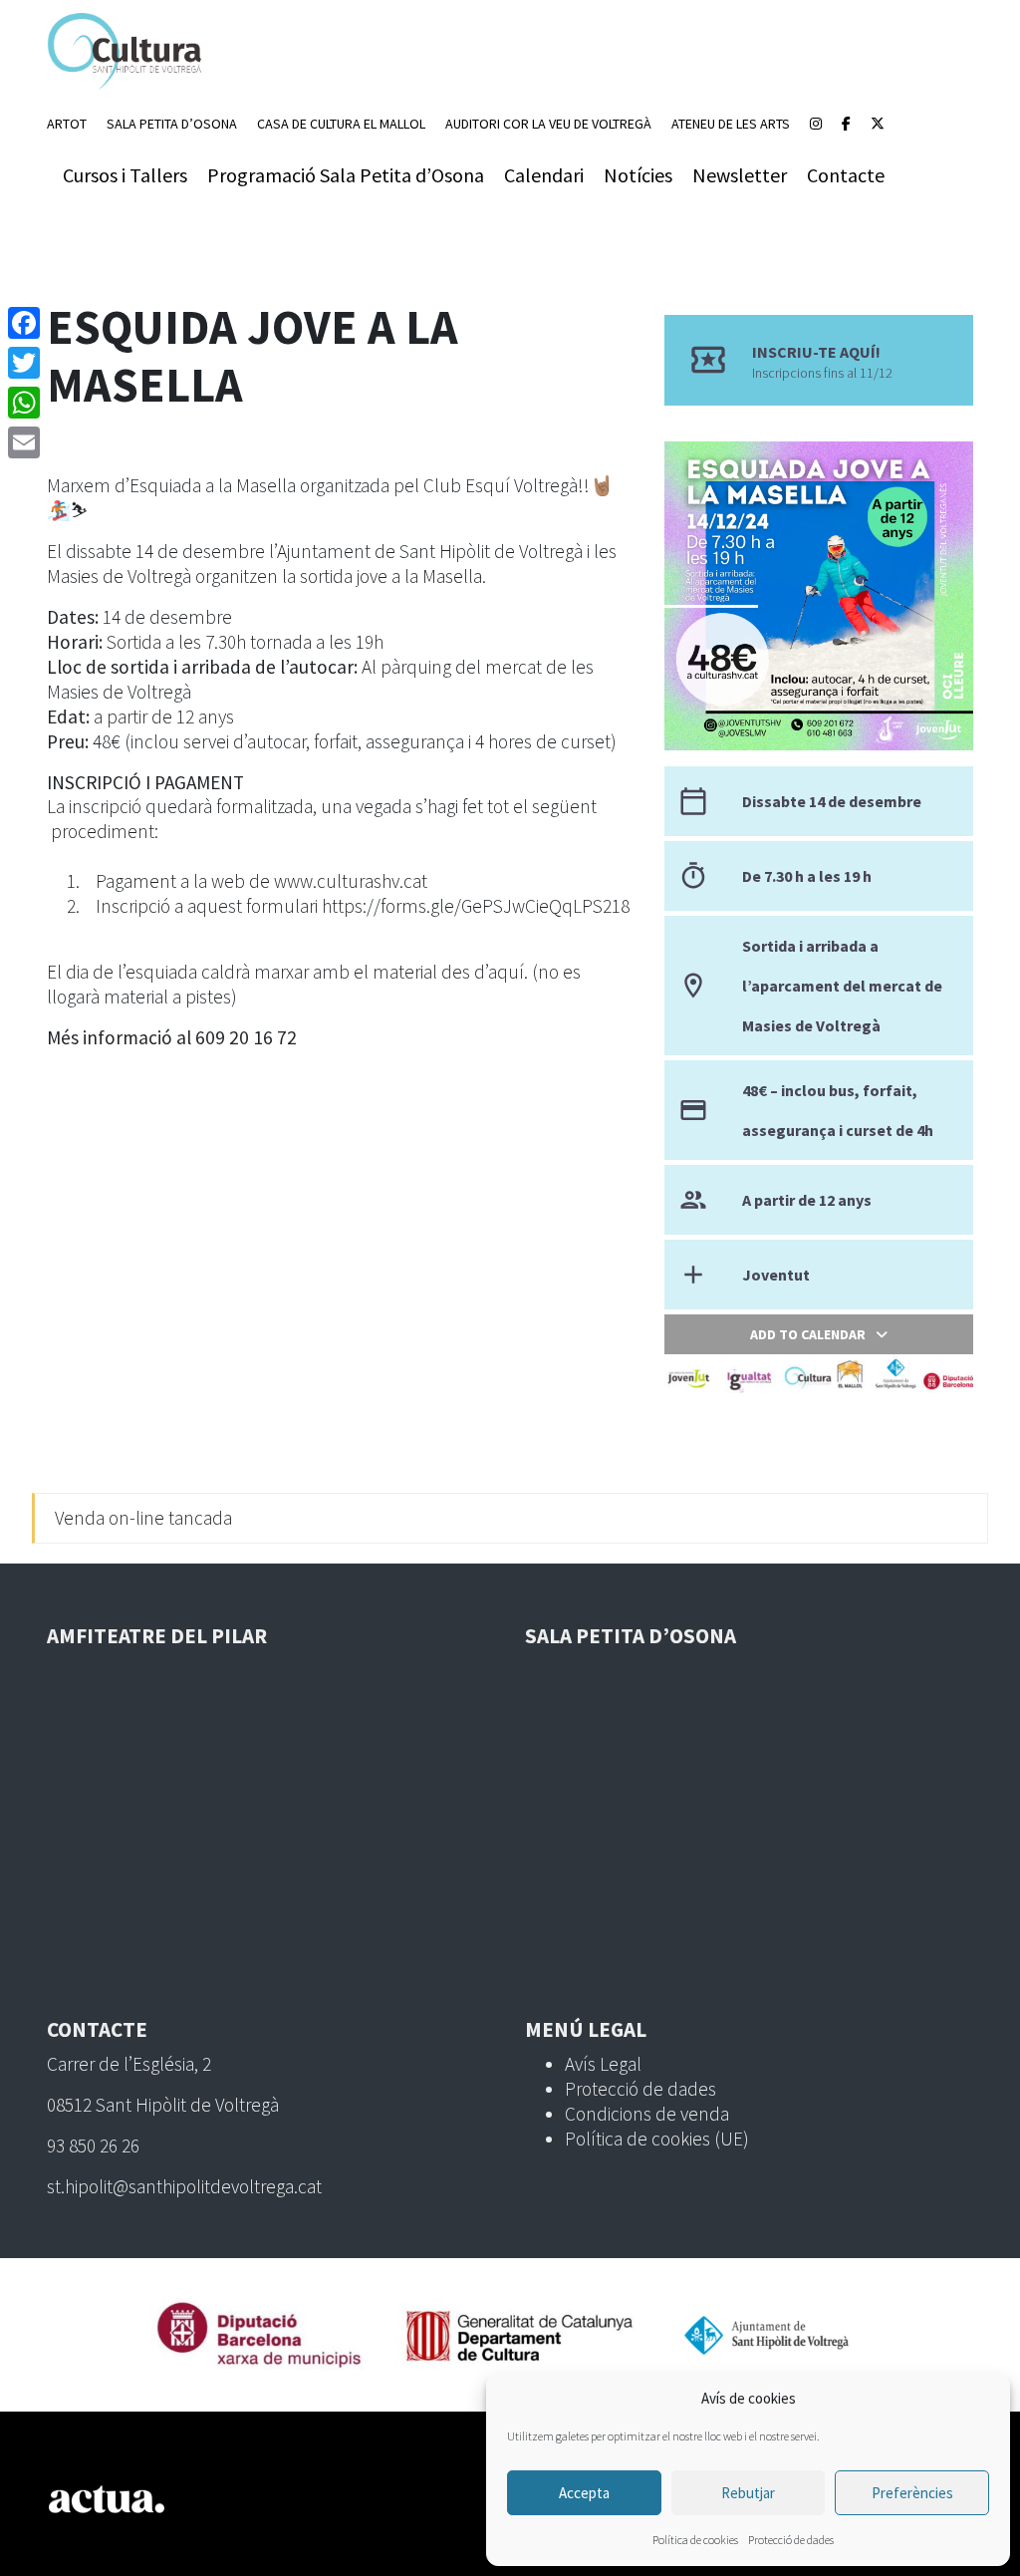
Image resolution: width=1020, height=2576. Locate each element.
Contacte (846, 175)
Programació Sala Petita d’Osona (346, 175)
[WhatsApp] (24, 403)
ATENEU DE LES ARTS (731, 124)
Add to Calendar (808, 1334)
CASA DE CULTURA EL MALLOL (341, 124)
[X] (878, 124)
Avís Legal (603, 2064)
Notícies (638, 175)
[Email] (24, 442)
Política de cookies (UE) (657, 2139)
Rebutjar (748, 2493)
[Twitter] (24, 363)
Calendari (544, 175)
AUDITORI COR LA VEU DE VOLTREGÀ (548, 124)
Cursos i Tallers (125, 175)
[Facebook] (846, 124)
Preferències (912, 2493)
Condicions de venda (647, 2114)
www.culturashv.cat (351, 881)
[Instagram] (816, 124)
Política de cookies (695, 2540)
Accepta (584, 2493)
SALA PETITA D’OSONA (172, 124)
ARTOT (67, 124)
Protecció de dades (791, 2540)
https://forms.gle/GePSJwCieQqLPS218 (476, 906)
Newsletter (740, 175)
